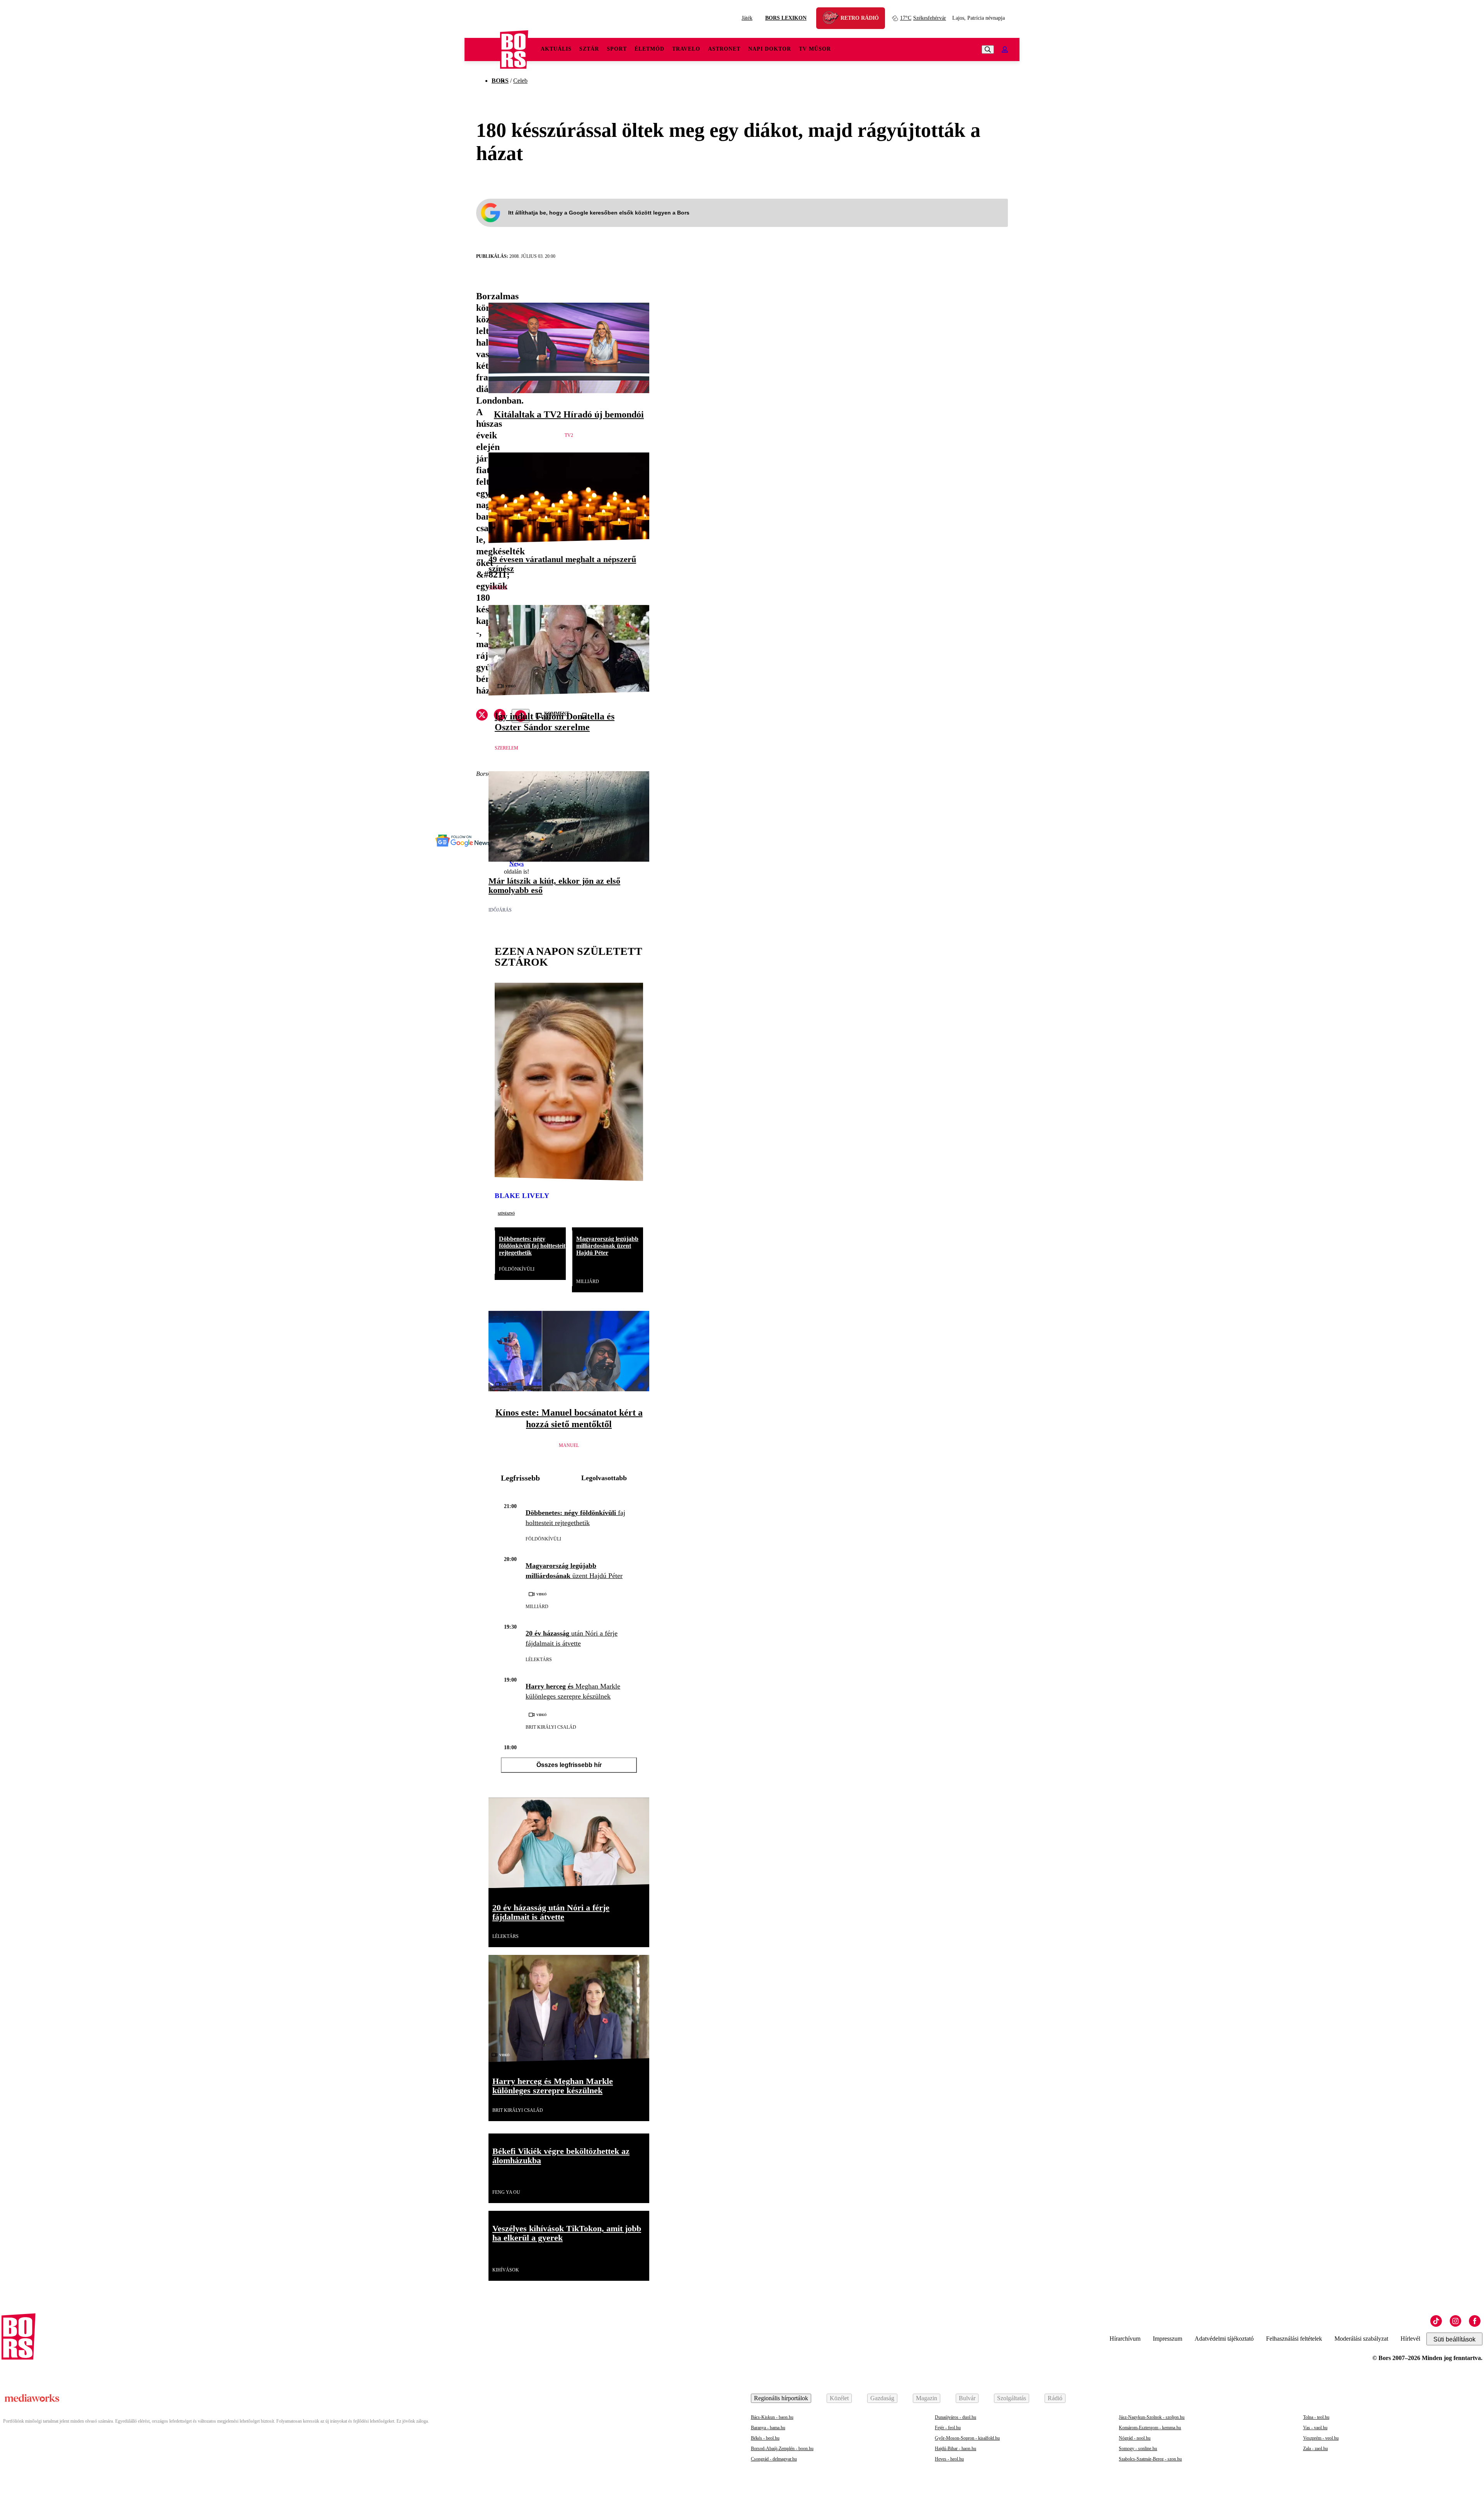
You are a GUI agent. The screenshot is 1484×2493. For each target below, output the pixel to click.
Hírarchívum (1125, 2339)
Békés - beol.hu (765, 2438)
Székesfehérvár (923, 18)
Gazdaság (882, 2398)
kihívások (506, 2270)
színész (498, 588)
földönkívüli (517, 1269)
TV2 (569, 435)
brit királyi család (551, 1727)
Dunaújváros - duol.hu (956, 2417)
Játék (747, 18)
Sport (617, 49)
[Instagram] (1455, 2321)
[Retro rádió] (833, 19)
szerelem (506, 748)
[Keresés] (988, 49)
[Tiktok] (1436, 2321)
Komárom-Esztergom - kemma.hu (1150, 2428)
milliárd (588, 1281)
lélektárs (539, 1660)
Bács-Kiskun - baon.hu (772, 2417)
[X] (482, 716)
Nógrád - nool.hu (1135, 2438)
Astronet (724, 49)
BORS (500, 81)
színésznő (506, 1213)
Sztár (589, 49)
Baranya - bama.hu (768, 2428)
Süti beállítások (1454, 2339)
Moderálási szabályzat (1361, 2339)
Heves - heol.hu (949, 2459)
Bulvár (967, 2398)
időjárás (500, 910)
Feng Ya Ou (506, 2192)
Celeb (520, 81)
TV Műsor (815, 49)
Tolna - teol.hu (1316, 2417)
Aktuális (556, 49)
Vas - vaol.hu (1315, 2428)
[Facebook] (1475, 2321)
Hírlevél (1410, 2339)
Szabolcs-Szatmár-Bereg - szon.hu (1150, 2459)
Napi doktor (770, 49)
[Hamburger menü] (482, 49)
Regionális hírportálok (781, 2398)
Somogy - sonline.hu (1138, 2449)
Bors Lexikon (786, 18)
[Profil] (1005, 49)
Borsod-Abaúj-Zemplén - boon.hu (782, 2449)
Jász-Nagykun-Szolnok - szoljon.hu (1152, 2417)
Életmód (649, 49)
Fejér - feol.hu (948, 2428)
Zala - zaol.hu (1316, 2449)
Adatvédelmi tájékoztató (1224, 2339)
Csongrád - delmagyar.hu (774, 2459)
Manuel (569, 1445)
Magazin (927, 2398)
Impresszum (1167, 2339)
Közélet (839, 2398)
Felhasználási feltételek (1294, 2339)
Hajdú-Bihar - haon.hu (956, 2449)
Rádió (1055, 2398)
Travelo (686, 49)
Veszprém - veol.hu (1321, 2438)
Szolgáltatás (1012, 2398)
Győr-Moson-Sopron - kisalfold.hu (967, 2438)
